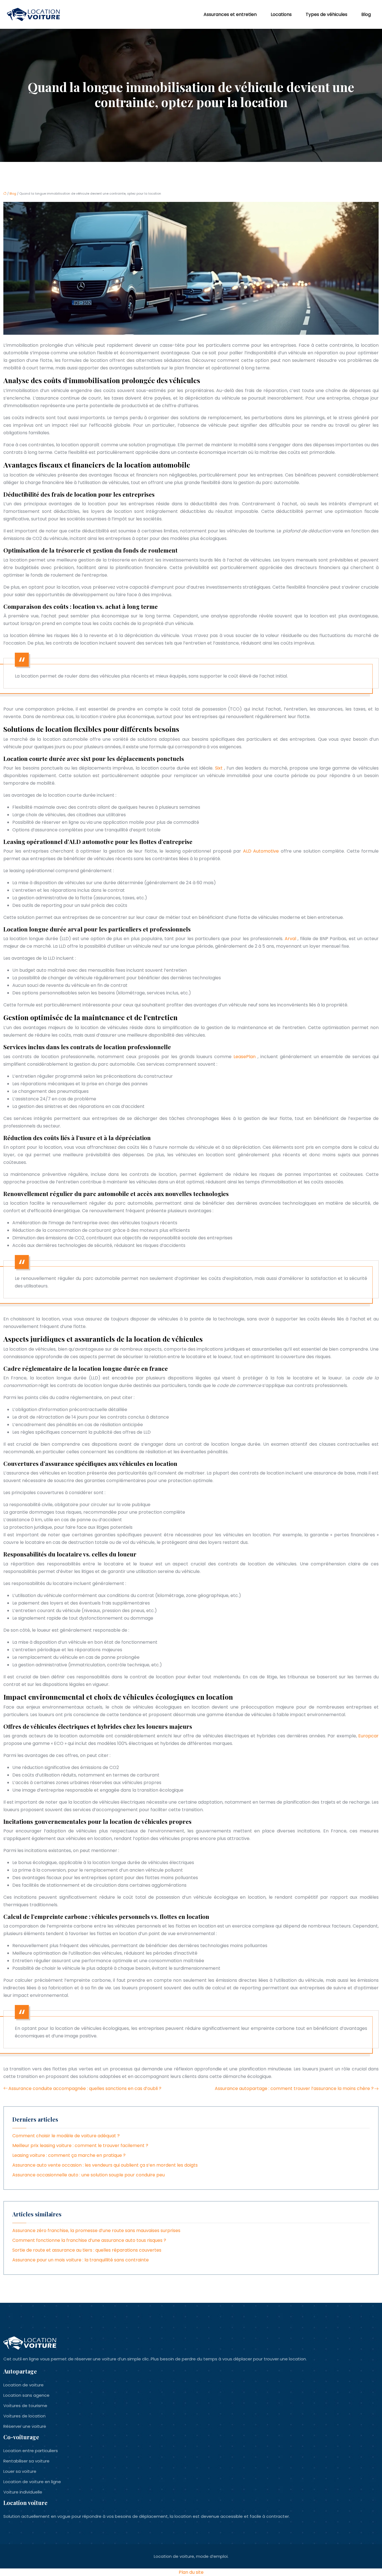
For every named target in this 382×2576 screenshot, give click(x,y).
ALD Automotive (262, 851)
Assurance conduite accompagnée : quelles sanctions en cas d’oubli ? (85, 2088)
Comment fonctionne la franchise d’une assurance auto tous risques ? (89, 2240)
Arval (291, 939)
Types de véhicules (326, 14)
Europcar (368, 1736)
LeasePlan (246, 1057)
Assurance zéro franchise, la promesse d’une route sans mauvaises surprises (96, 2231)
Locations (281, 14)
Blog (366, 14)
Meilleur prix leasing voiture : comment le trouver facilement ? (80, 2146)
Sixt (220, 768)
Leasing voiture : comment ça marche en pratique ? (69, 2155)
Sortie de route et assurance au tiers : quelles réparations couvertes (87, 2250)
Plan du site (191, 2572)
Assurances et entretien (230, 14)
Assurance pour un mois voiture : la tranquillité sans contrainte (81, 2260)
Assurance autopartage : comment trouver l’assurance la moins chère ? (294, 2088)
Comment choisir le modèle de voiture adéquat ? (66, 2136)
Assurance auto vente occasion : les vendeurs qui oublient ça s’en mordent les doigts (105, 2165)
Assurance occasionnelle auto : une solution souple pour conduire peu (89, 2175)
